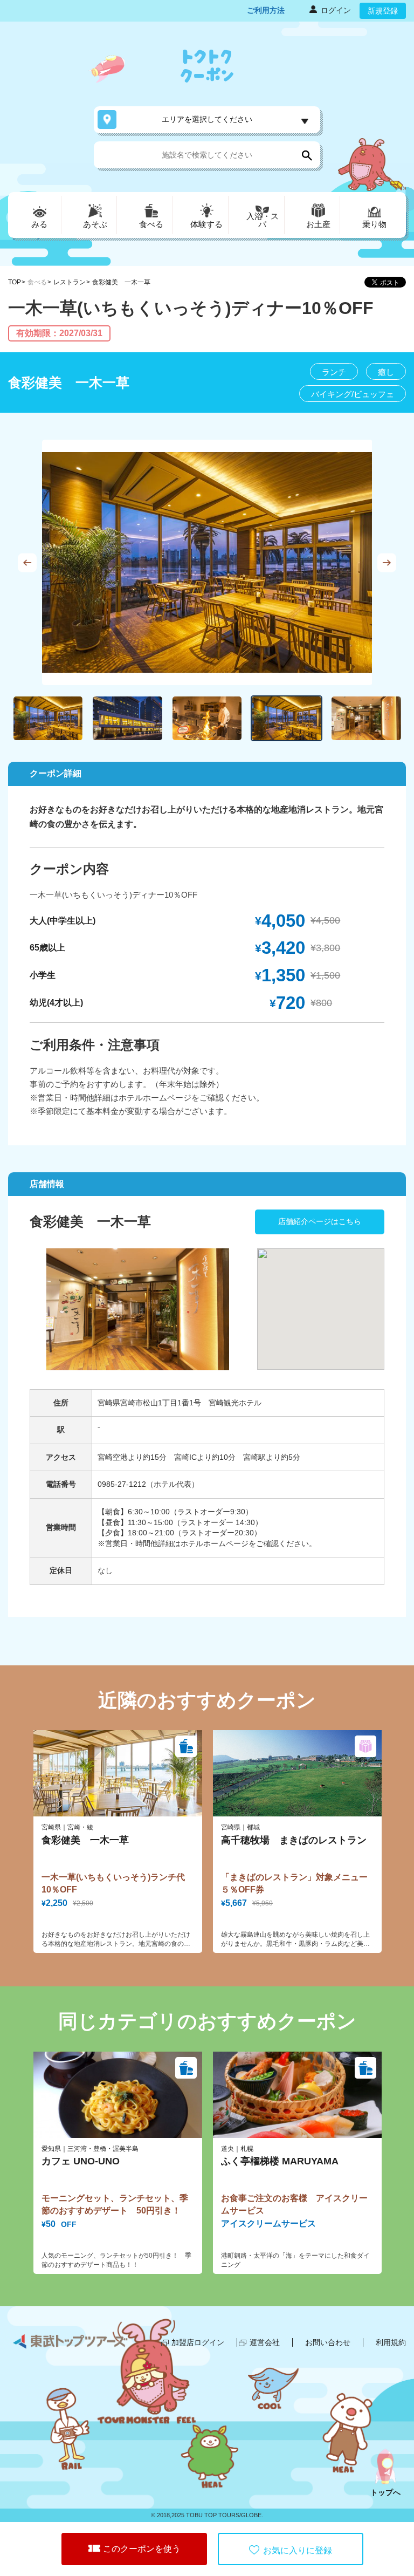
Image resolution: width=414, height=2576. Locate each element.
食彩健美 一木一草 (121, 282)
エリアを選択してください (207, 119)
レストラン (70, 282)
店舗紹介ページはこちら (320, 1221)
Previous (27, 562)
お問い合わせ (328, 2342)
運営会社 (265, 2342)
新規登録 (383, 11)
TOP (15, 282)
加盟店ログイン (198, 2342)
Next (387, 562)
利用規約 (391, 2342)
